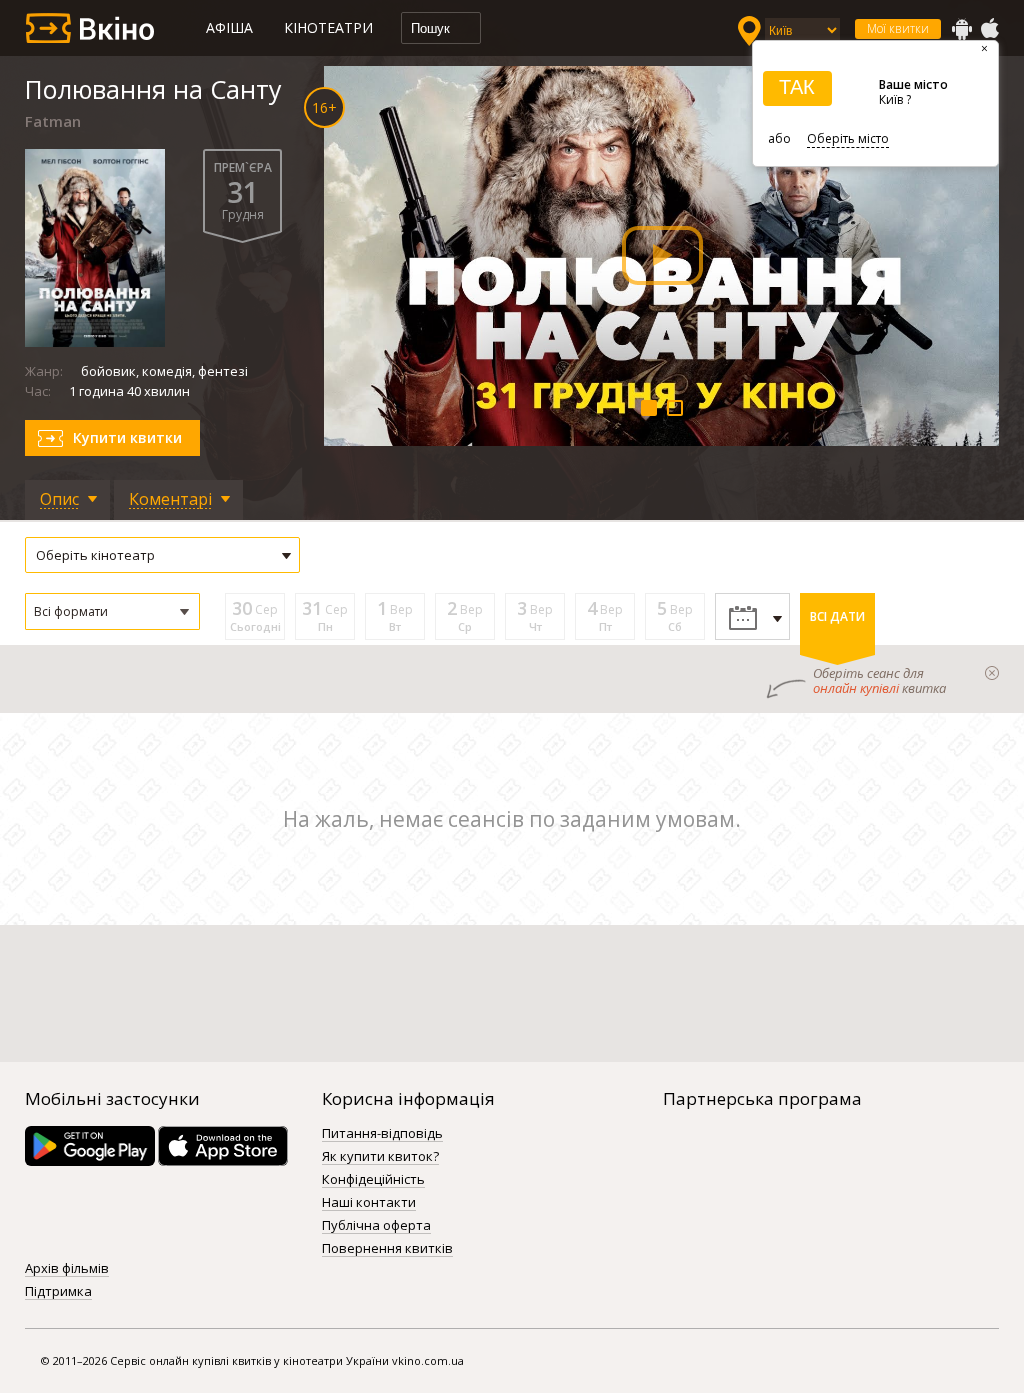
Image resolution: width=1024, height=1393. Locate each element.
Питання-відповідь (382, 1134)
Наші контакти (369, 1203)
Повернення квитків (387, 1249)
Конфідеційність (373, 1180)
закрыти (992, 673)
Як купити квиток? (380, 1157)
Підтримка (58, 1292)
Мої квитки (898, 28)
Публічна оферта (376, 1226)
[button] (112, 611)
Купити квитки (127, 437)
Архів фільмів (67, 1269)
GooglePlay (962, 29)
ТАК (797, 87)
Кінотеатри (328, 27)
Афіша (229, 27)
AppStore (989, 29)
